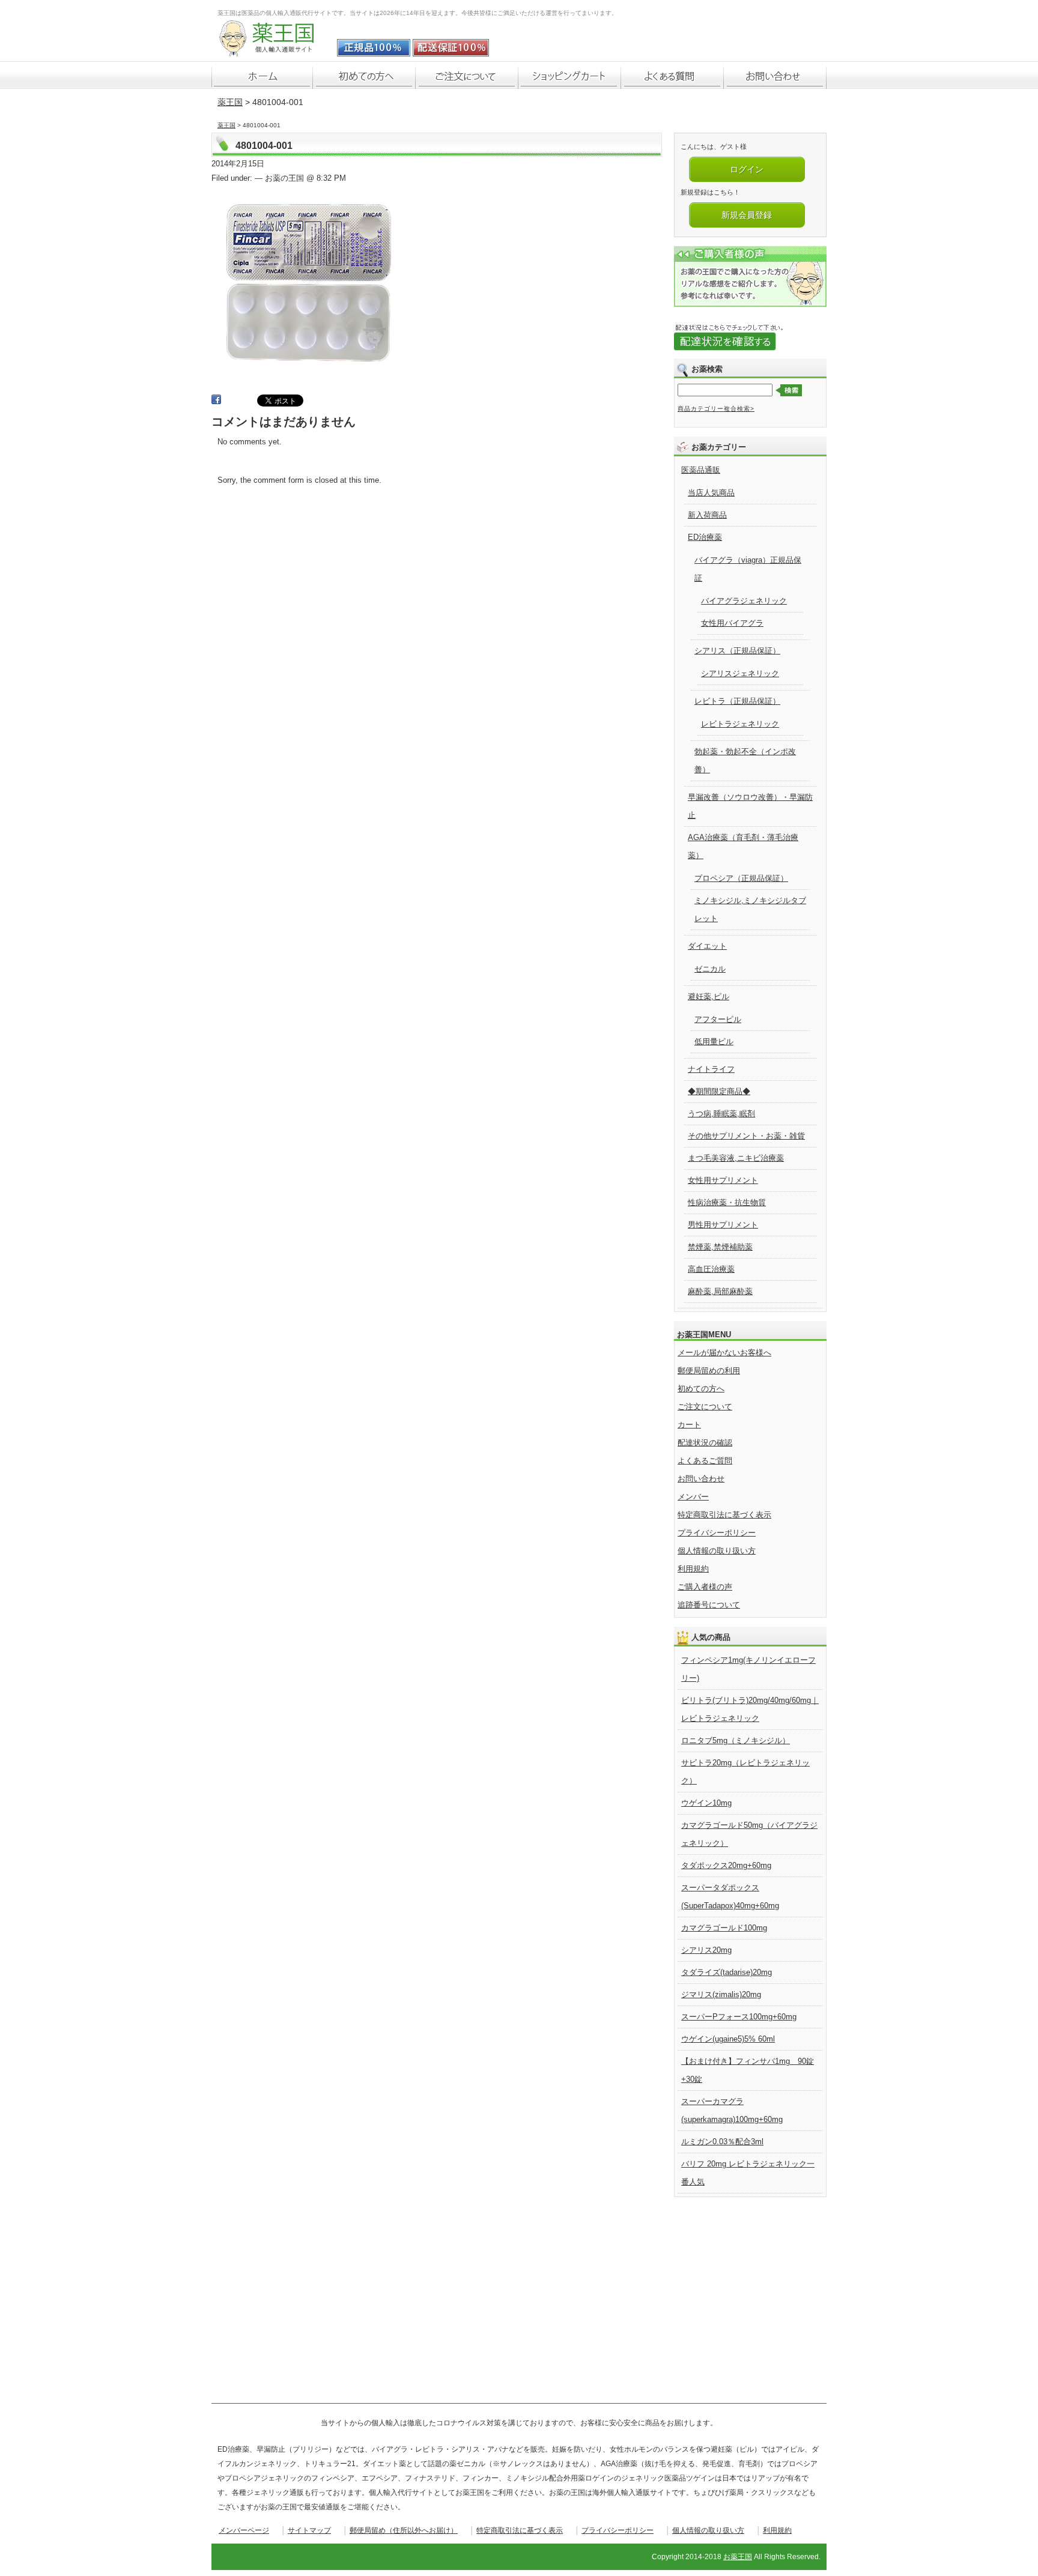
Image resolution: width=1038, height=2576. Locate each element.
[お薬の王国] (275, 50)
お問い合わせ (701, 1479)
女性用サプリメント (723, 1180)
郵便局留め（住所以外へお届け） (404, 2530)
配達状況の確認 (705, 1443)
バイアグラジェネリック (744, 601)
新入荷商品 (707, 515)
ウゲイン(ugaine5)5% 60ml (728, 2039)
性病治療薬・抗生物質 (727, 1202)
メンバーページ (244, 2530)
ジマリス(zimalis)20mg (721, 1994)
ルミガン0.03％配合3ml (722, 2142)
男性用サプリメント (723, 1225)
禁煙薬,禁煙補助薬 (720, 1247)
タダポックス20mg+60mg (726, 1865)
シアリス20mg (706, 1950)
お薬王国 (738, 2557)
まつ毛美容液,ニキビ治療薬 (736, 1158)
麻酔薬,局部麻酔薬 (720, 1291)
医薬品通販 (701, 470)
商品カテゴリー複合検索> (716, 409)
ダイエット (707, 946)
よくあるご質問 (705, 1461)
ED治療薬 (705, 537)
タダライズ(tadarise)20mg (727, 1972)
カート (689, 1425)
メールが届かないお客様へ (724, 1353)
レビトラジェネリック (740, 724)
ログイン (747, 169)
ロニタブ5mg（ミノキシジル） (736, 1740)
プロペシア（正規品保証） (741, 878)
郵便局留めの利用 (709, 1371)
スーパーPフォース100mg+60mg (739, 2017)
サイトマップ (309, 2530)
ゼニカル (710, 969)
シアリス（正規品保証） (737, 651)
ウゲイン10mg (706, 1803)
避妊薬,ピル (709, 996)
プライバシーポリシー (717, 1533)
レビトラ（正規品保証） (737, 701)
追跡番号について (709, 1605)
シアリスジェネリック (740, 673)
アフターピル (718, 1019)
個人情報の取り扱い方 (717, 1551)
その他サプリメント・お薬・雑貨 (746, 1136)
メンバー (693, 1497)
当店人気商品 (711, 493)
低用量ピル (714, 1042)
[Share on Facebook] (216, 401)
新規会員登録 (747, 215)
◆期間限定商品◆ (719, 1091)
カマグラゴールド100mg (724, 1928)
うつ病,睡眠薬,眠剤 (721, 1114)
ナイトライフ (711, 1069)
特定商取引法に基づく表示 (724, 1515)
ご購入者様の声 (705, 1587)
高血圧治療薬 (711, 1269)
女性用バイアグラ (732, 623)
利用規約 (693, 1569)
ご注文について (705, 1407)
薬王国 (230, 102)
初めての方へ (701, 1389)
